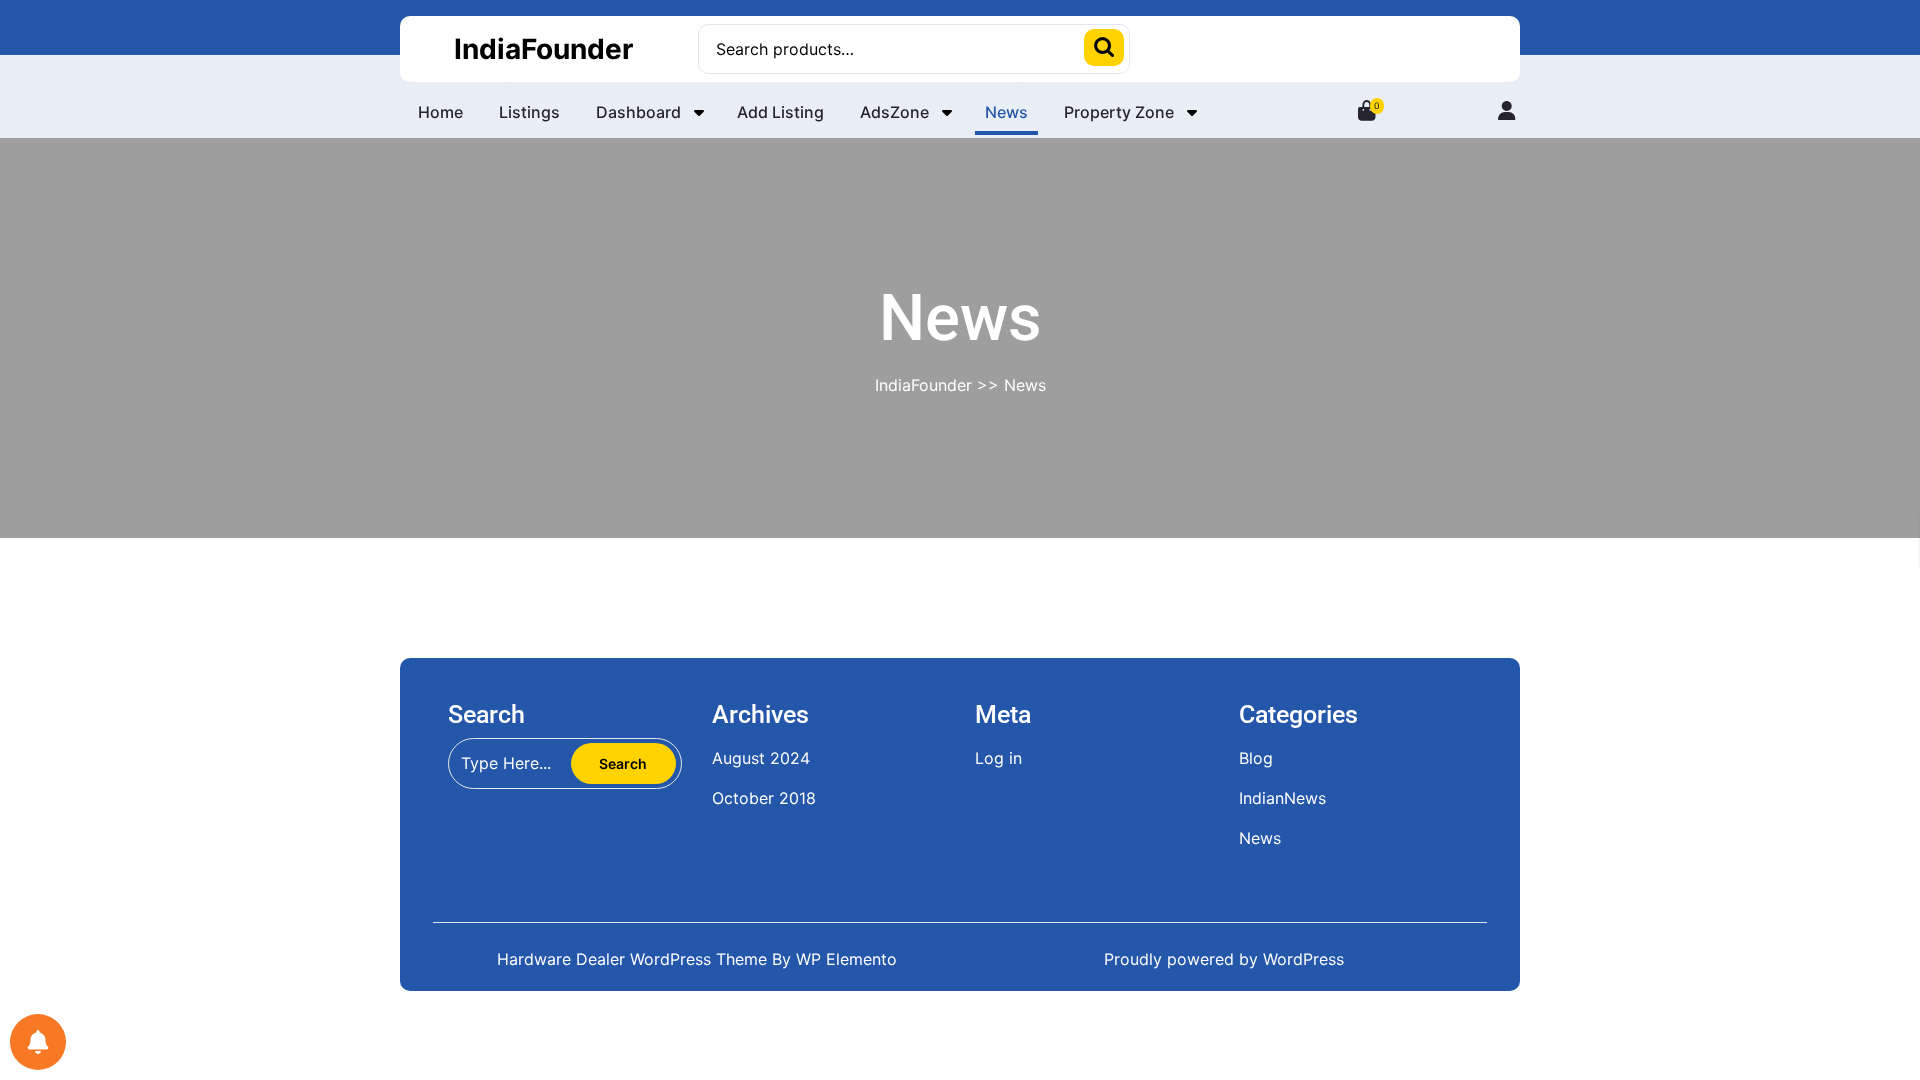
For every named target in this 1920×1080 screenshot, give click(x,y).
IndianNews (1282, 798)
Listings (529, 112)
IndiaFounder (543, 49)
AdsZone (894, 112)
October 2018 (764, 798)
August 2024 (761, 758)
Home (440, 112)
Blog (1256, 758)
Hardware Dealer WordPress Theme (634, 959)
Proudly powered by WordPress (1224, 959)
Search (1104, 47)
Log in (998, 758)
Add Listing (780, 112)
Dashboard (638, 112)
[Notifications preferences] (38, 1042)
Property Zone (1119, 112)
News (1006, 112)
